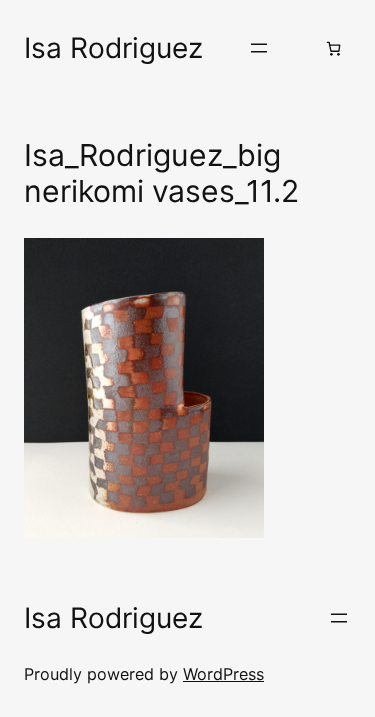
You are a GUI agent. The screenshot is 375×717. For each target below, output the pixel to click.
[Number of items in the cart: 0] (333, 48)
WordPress (223, 674)
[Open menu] (259, 48)
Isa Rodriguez (113, 48)
